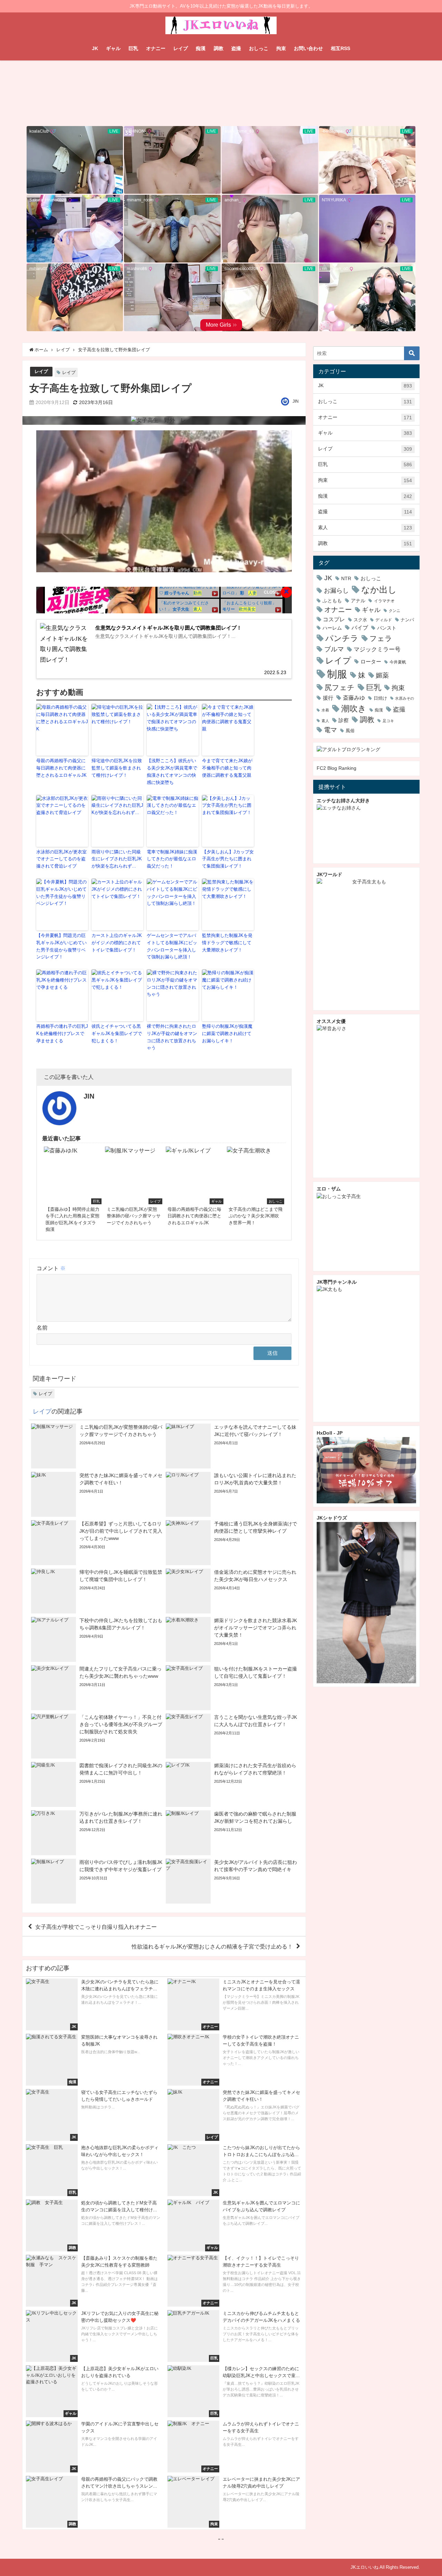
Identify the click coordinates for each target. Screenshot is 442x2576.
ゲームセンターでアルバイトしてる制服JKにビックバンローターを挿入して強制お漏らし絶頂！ (172, 946)
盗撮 (236, 48)
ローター (371, 662)
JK (95, 48)
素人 (365, 528)
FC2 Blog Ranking (337, 768)
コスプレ (334, 619)
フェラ (381, 638)
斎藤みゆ (354, 698)
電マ (330, 730)
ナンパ (407, 620)
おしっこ (259, 48)
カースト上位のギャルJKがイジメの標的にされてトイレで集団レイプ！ (117, 943)
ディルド (384, 620)
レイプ (181, 48)
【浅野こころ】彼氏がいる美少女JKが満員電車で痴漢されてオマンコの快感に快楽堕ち (172, 771)
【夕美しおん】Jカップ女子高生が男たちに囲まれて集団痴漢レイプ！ (228, 859)
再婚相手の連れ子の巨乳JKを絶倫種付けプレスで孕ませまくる (62, 1033)
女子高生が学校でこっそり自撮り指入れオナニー (96, 1926)
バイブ (360, 628)
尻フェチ (340, 687)
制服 (337, 674)
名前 (42, 1328)
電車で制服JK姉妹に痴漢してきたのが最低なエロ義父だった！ (172, 859)
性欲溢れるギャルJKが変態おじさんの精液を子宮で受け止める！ (212, 1946)
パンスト (387, 628)
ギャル (113, 48)
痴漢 (201, 48)
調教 (219, 48)
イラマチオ (384, 601)
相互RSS (340, 48)
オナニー (156, 48)
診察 (344, 720)
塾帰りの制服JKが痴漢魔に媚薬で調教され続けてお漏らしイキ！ (227, 1033)
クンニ (395, 611)
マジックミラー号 (377, 649)
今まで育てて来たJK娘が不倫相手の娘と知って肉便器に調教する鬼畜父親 (227, 768)
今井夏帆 (398, 662)
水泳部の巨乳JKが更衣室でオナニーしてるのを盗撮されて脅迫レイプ (61, 859)
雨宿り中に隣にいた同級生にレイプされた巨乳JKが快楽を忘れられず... (117, 859)
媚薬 (382, 675)
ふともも (332, 601)
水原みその (405, 698)
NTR (346, 578)
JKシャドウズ (332, 1518)
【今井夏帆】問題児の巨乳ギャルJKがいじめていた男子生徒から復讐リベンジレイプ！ (61, 946)
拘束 (281, 48)
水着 (325, 710)
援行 (328, 698)
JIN (296, 401)
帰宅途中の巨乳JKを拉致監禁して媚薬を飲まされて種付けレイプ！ (117, 768)
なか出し (379, 590)
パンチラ (342, 638)
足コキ (388, 721)
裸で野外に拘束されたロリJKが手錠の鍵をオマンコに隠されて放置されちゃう (172, 1037)
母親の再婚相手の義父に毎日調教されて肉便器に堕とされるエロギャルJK (61, 768)
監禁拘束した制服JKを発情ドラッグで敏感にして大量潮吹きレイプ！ (227, 943)
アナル (358, 601)
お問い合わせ (308, 48)
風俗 (350, 731)
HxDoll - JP (330, 1433)
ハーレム (332, 628)
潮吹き (354, 708)
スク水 (360, 620)
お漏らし (336, 590)
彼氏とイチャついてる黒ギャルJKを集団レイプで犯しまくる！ (117, 1033)
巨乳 (133, 48)
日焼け (380, 698)
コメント (51, 1268)
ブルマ (334, 649)
